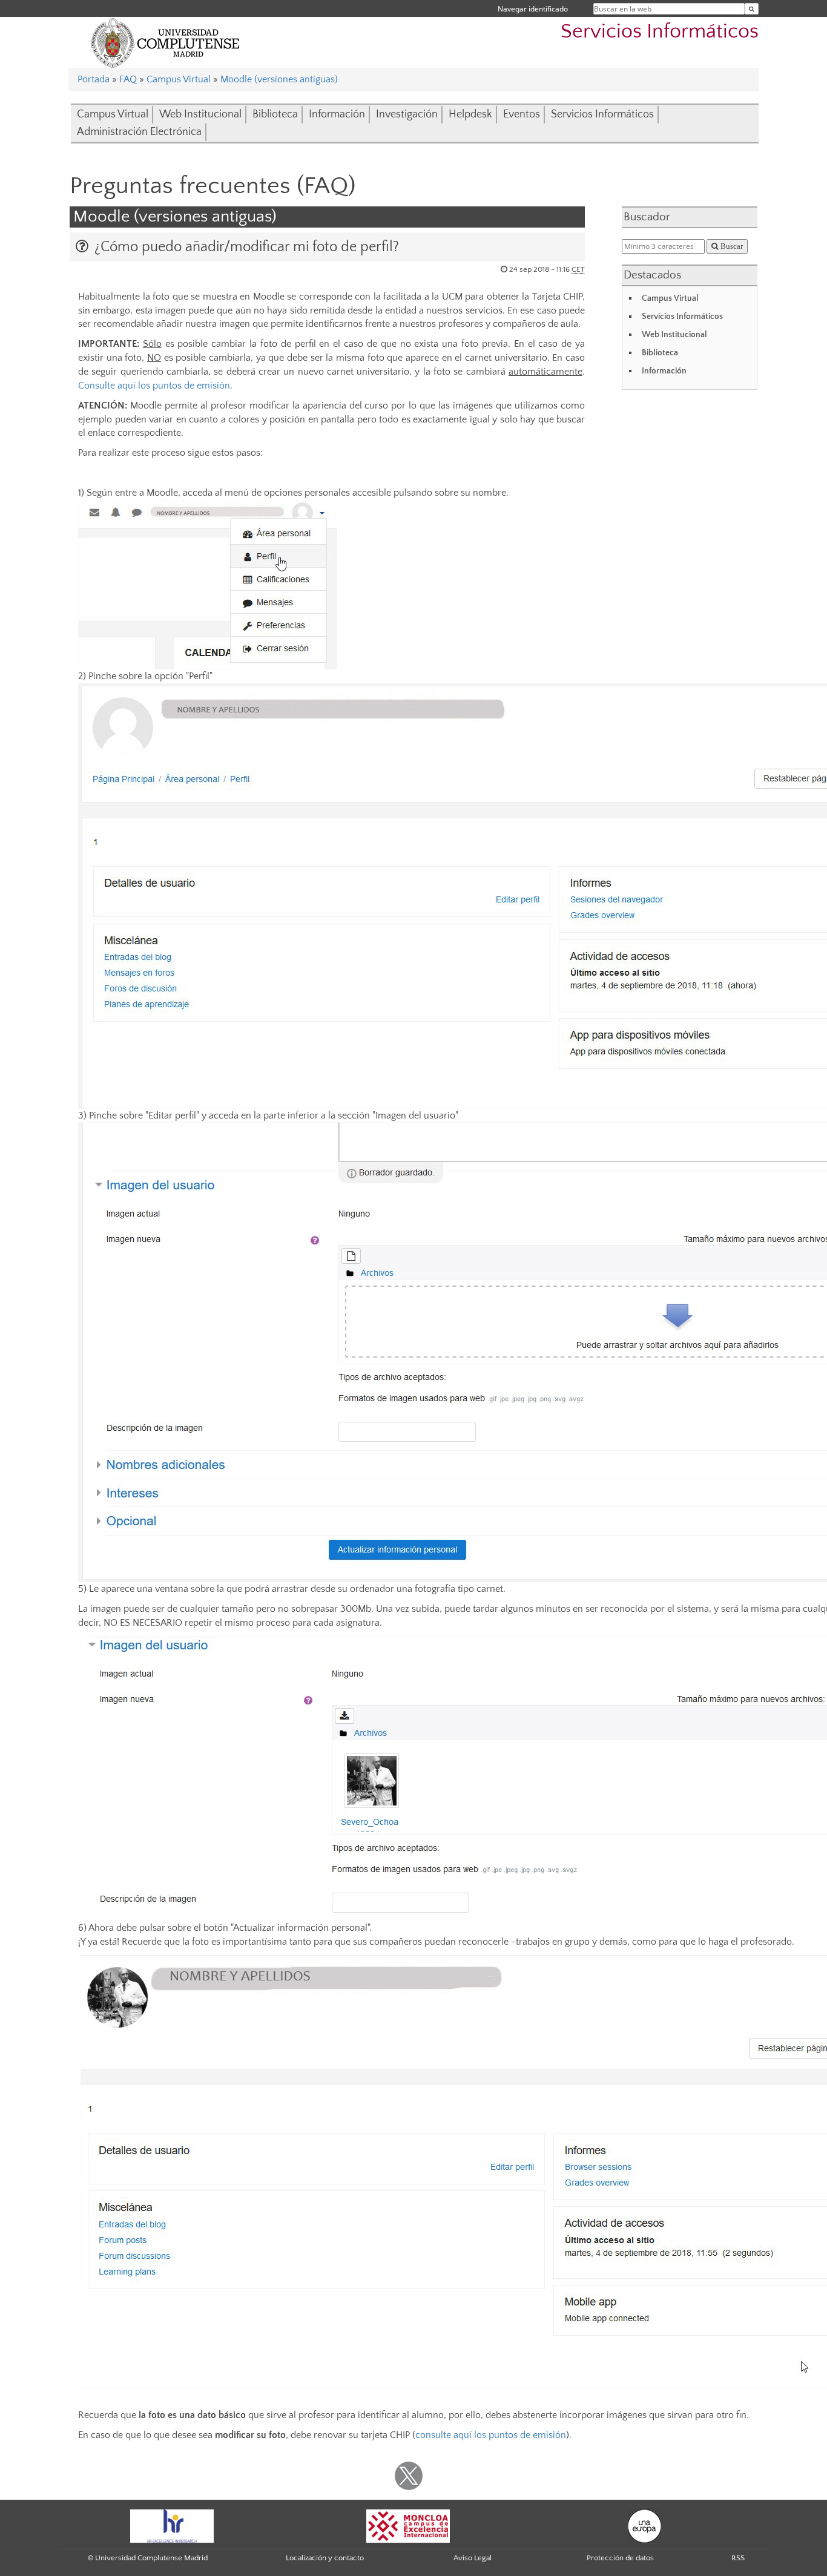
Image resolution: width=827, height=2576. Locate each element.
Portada (94, 79)
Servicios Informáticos (660, 32)
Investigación (407, 114)
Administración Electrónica (139, 132)
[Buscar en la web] (752, 9)
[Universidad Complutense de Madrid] (165, 42)
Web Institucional (200, 114)
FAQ (128, 79)
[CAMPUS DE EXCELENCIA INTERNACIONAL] (408, 2525)
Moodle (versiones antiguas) (279, 79)
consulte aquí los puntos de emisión (491, 2435)
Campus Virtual (179, 79)
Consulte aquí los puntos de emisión (154, 386)
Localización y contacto (325, 2558)
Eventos (522, 114)
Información (337, 114)
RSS (738, 2558)
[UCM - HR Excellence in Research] (172, 2525)
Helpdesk (470, 114)
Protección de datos (620, 2558)
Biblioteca (275, 114)
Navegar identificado (533, 9)
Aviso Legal (473, 2558)
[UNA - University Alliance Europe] (644, 2525)
